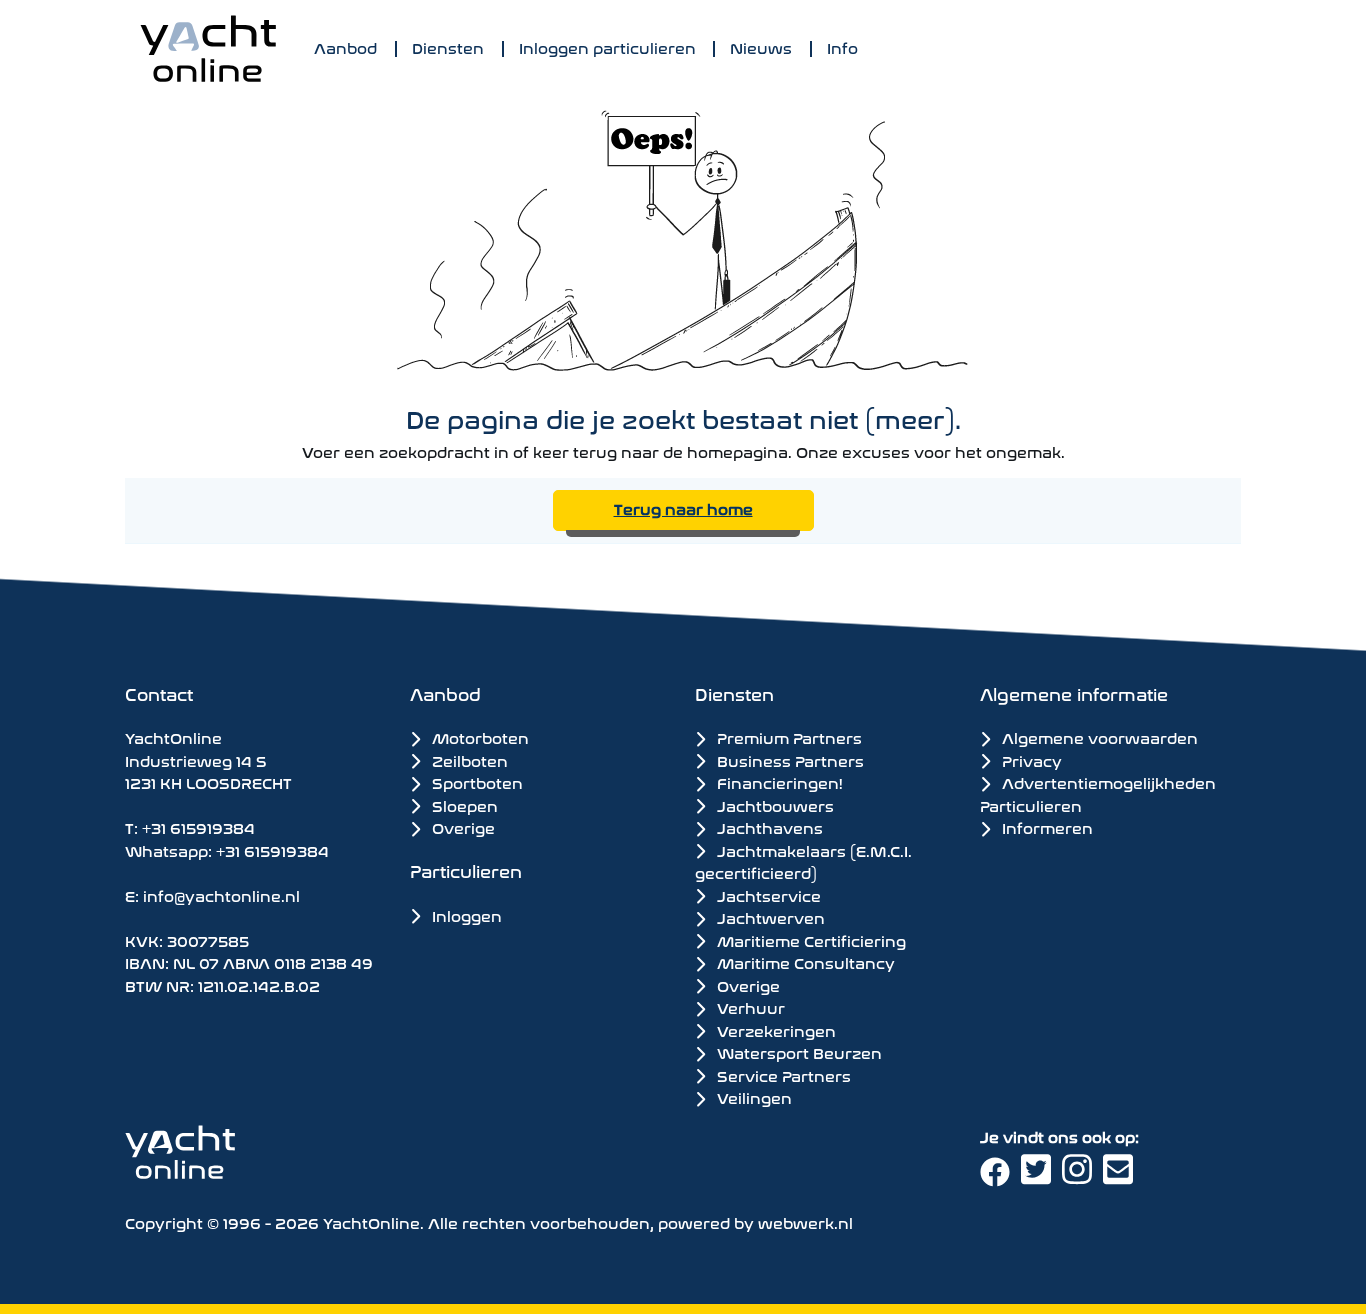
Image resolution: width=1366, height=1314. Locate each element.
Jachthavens (768, 827)
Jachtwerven (769, 917)
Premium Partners (787, 737)
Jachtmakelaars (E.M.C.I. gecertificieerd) (803, 861)
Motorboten (478, 736)
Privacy (1030, 759)
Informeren (1045, 826)
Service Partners (782, 1075)
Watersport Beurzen (797, 1052)
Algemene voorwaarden (1098, 736)
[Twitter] (1041, 1176)
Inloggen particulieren (607, 46)
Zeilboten (468, 759)
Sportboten (475, 781)
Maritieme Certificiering (809, 940)
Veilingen (752, 1097)
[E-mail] (1121, 1176)
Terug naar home (683, 507)
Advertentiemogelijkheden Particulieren (1098, 793)
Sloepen (463, 804)
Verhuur (749, 1007)
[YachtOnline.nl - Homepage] (208, 48)
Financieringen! (778, 782)
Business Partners (788, 760)
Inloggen (465, 914)
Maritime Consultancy (804, 962)
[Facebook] (1000, 1176)
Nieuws (761, 46)
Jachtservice (767, 895)
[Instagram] (1082, 1176)
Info (842, 46)
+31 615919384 (198, 826)
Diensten (448, 46)
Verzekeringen (774, 1030)
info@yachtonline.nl (221, 894)
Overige (461, 826)
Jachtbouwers (773, 805)
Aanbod (345, 46)
